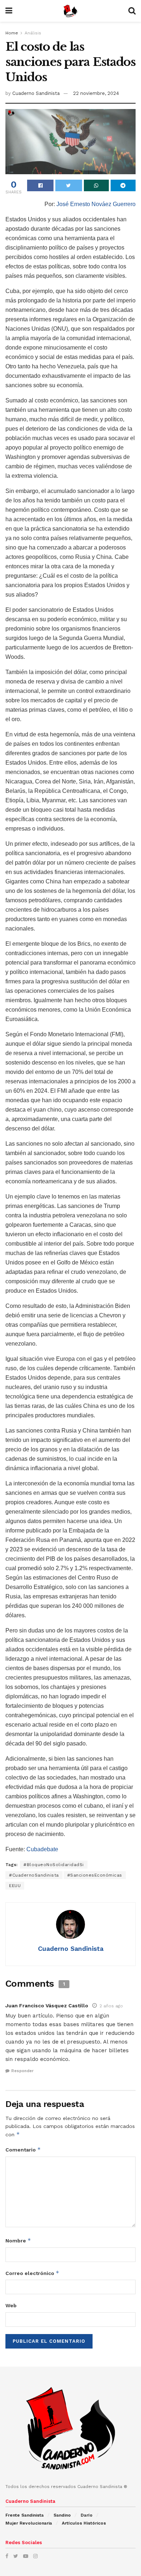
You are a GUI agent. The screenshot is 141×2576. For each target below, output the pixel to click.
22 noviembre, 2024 (96, 93)
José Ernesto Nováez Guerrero (96, 204)
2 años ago (111, 2006)
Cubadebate (42, 1849)
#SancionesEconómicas (95, 1875)
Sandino (62, 2515)
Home (12, 33)
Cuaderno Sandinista (36, 93)
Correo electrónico (32, 2273)
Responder (22, 2071)
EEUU (15, 1886)
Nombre (18, 2240)
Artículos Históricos (84, 2523)
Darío (87, 2515)
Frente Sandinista (25, 2515)
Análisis (33, 33)
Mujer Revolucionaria (29, 2523)
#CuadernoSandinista (34, 1875)
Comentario (23, 2150)
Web (11, 2305)
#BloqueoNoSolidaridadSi (54, 1865)
